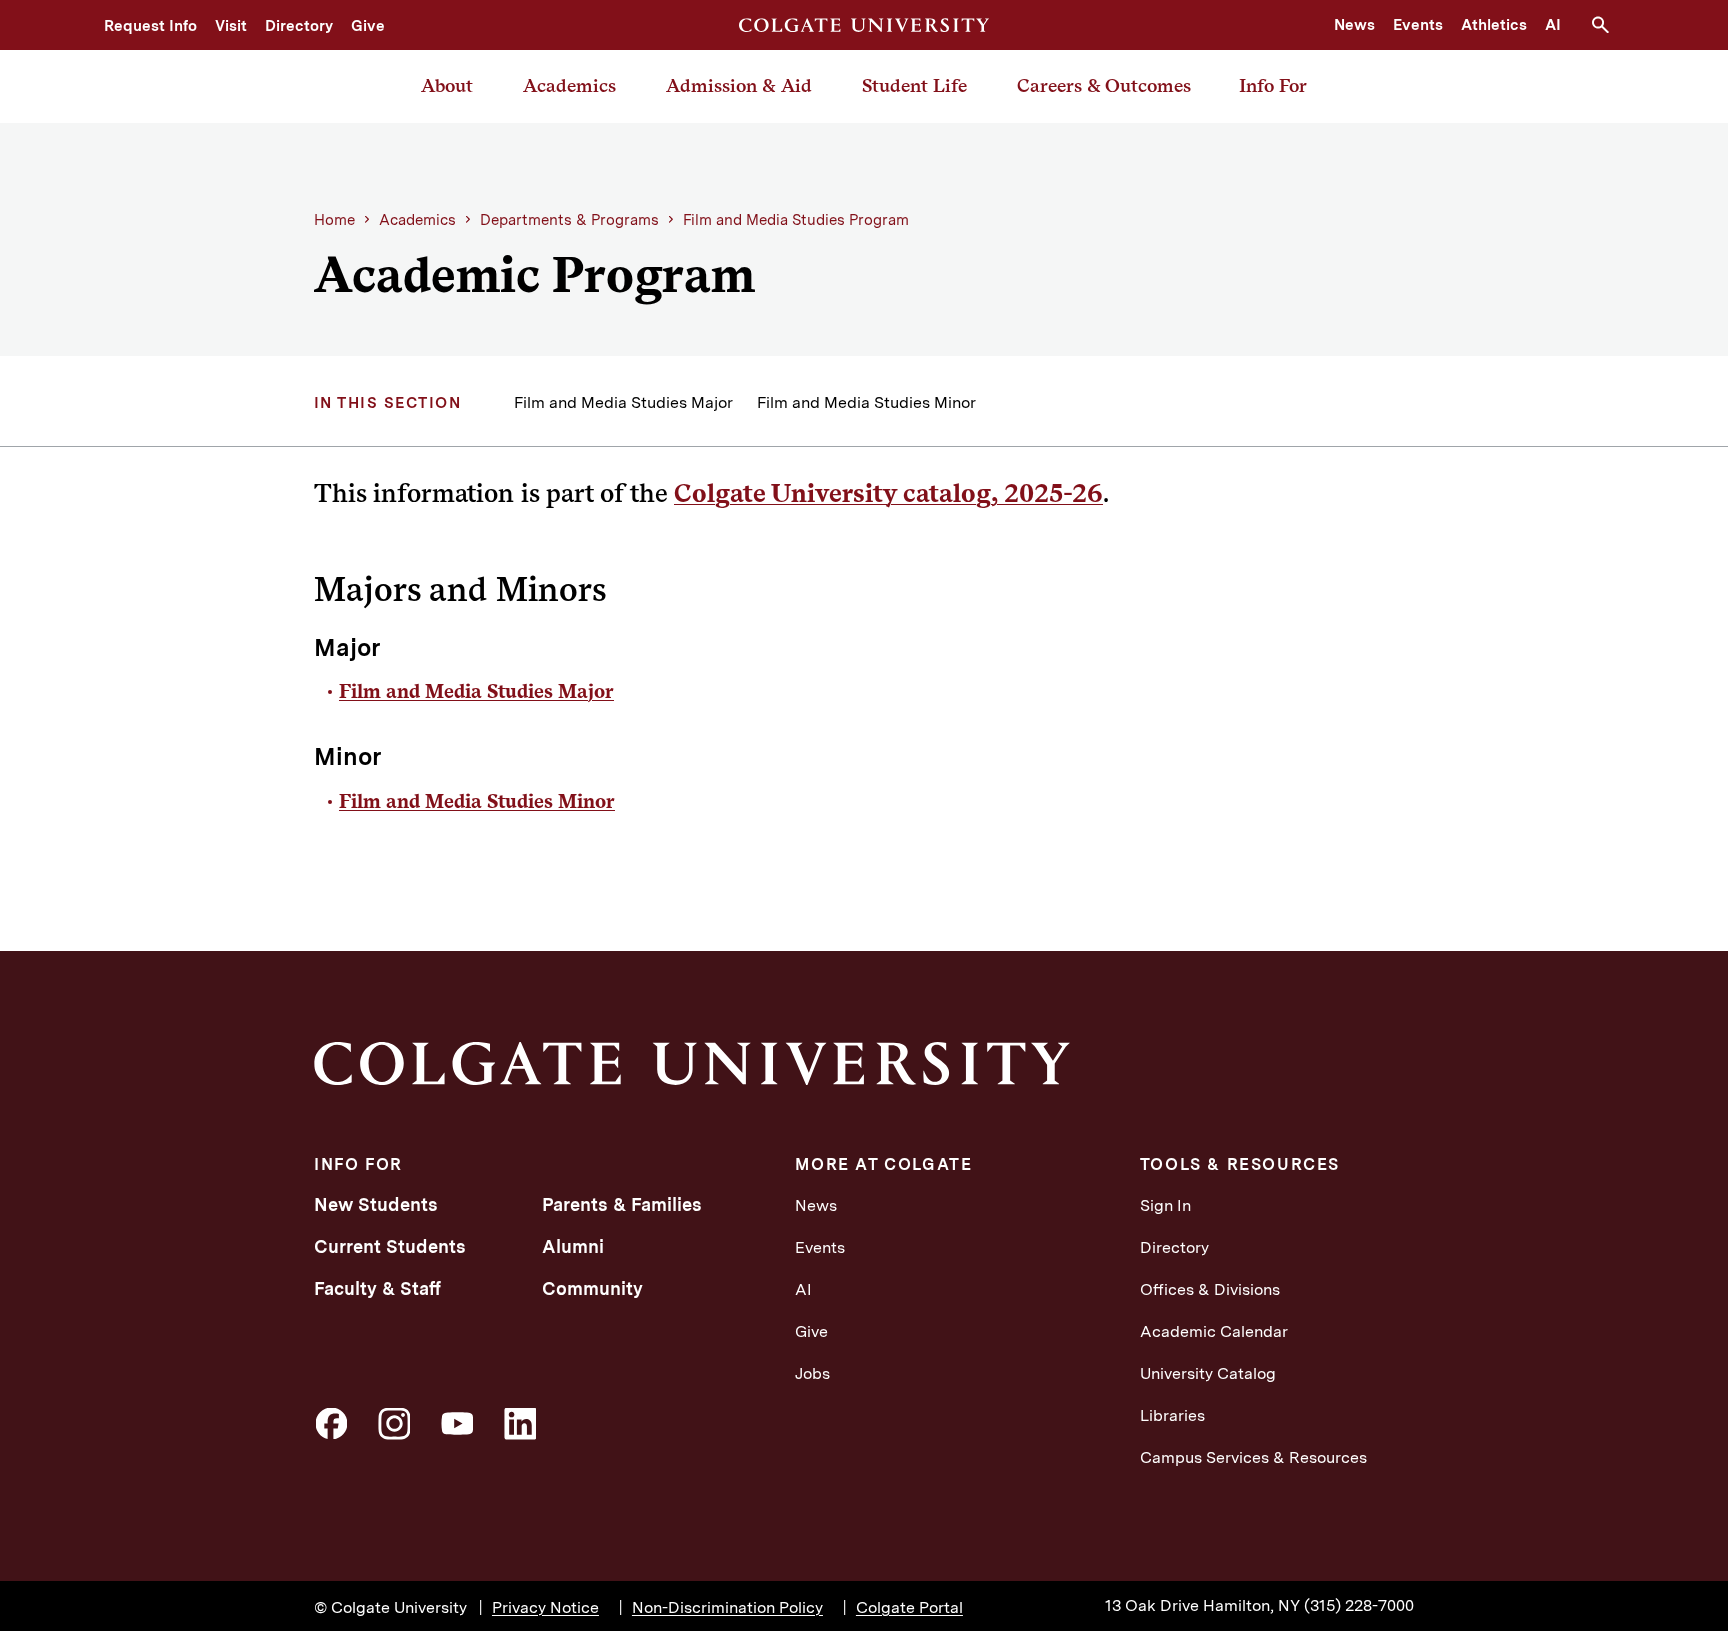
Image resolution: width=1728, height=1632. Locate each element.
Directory (299, 26)
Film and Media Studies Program (796, 220)
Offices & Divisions (1210, 1289)
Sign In (1165, 1205)
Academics (569, 85)
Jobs (812, 1373)
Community (592, 1288)
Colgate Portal (909, 1607)
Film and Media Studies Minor (866, 402)
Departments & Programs (569, 220)
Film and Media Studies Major (623, 402)
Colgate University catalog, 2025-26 (888, 492)
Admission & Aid (739, 85)
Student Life (914, 85)
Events (1418, 25)
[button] (1608, 25)
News (1354, 25)
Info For (1273, 85)
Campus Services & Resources (1253, 1457)
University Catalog (1208, 1373)
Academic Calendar (1214, 1331)
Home (334, 220)
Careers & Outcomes (1104, 85)
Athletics (1494, 25)
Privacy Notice (545, 1607)
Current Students (390, 1246)
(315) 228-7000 (1359, 1605)
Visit (231, 26)
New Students (376, 1204)
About (447, 85)
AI (1553, 25)
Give (368, 26)
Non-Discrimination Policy (727, 1607)
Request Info (150, 26)
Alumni (573, 1246)
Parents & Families (622, 1204)
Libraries (1172, 1415)
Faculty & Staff (377, 1288)
